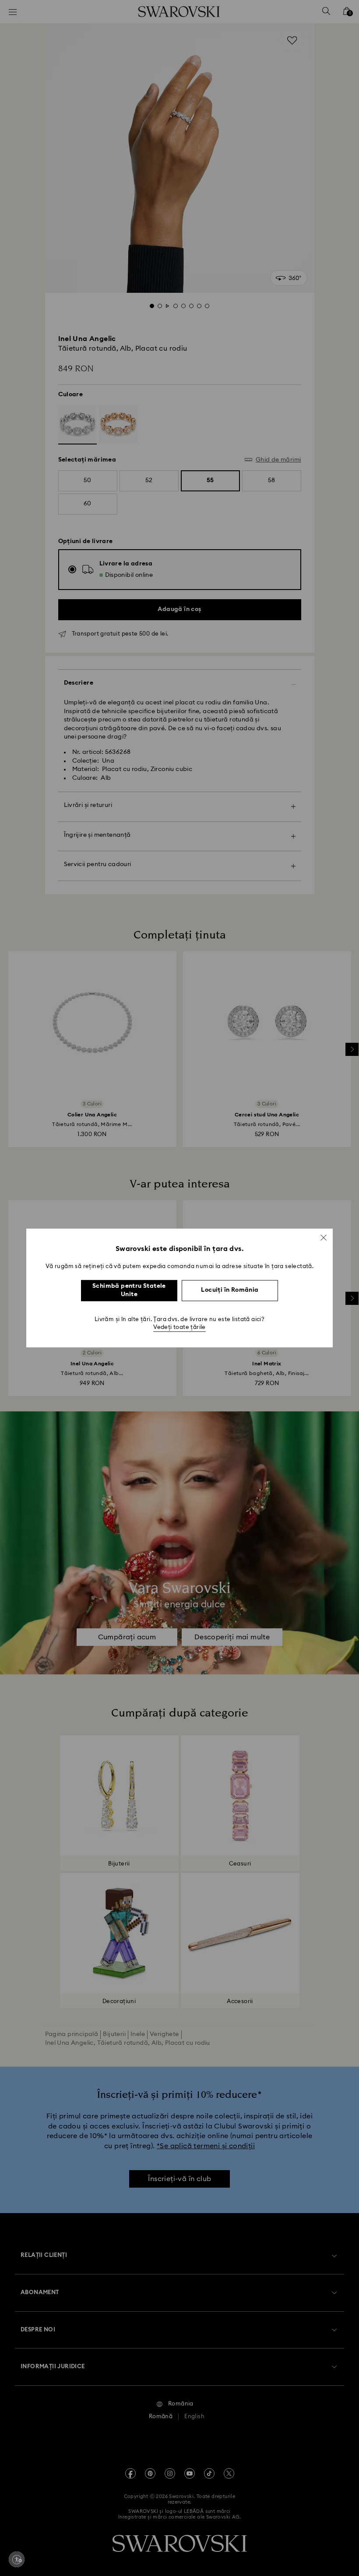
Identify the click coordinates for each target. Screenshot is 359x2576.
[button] (324, 1237)
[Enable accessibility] (17, 2559)
